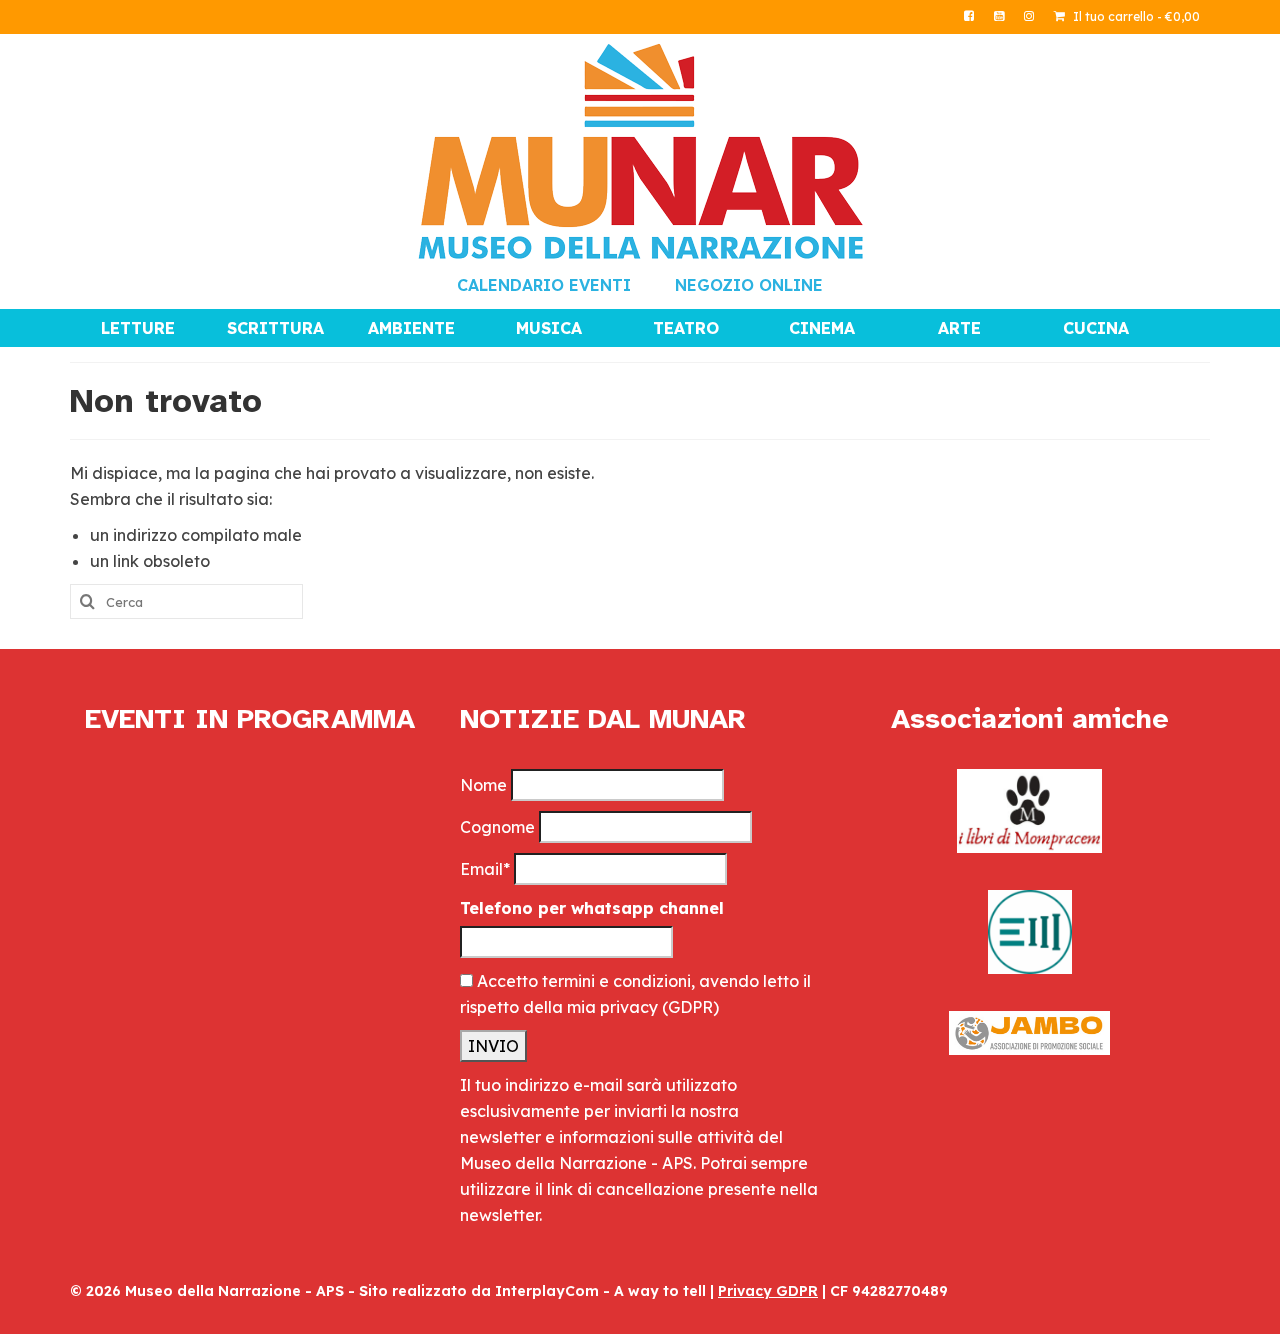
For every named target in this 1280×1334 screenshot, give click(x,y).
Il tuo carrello (1135, 16)
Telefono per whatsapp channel (592, 908)
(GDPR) (690, 1007)
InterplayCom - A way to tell (600, 1291)
